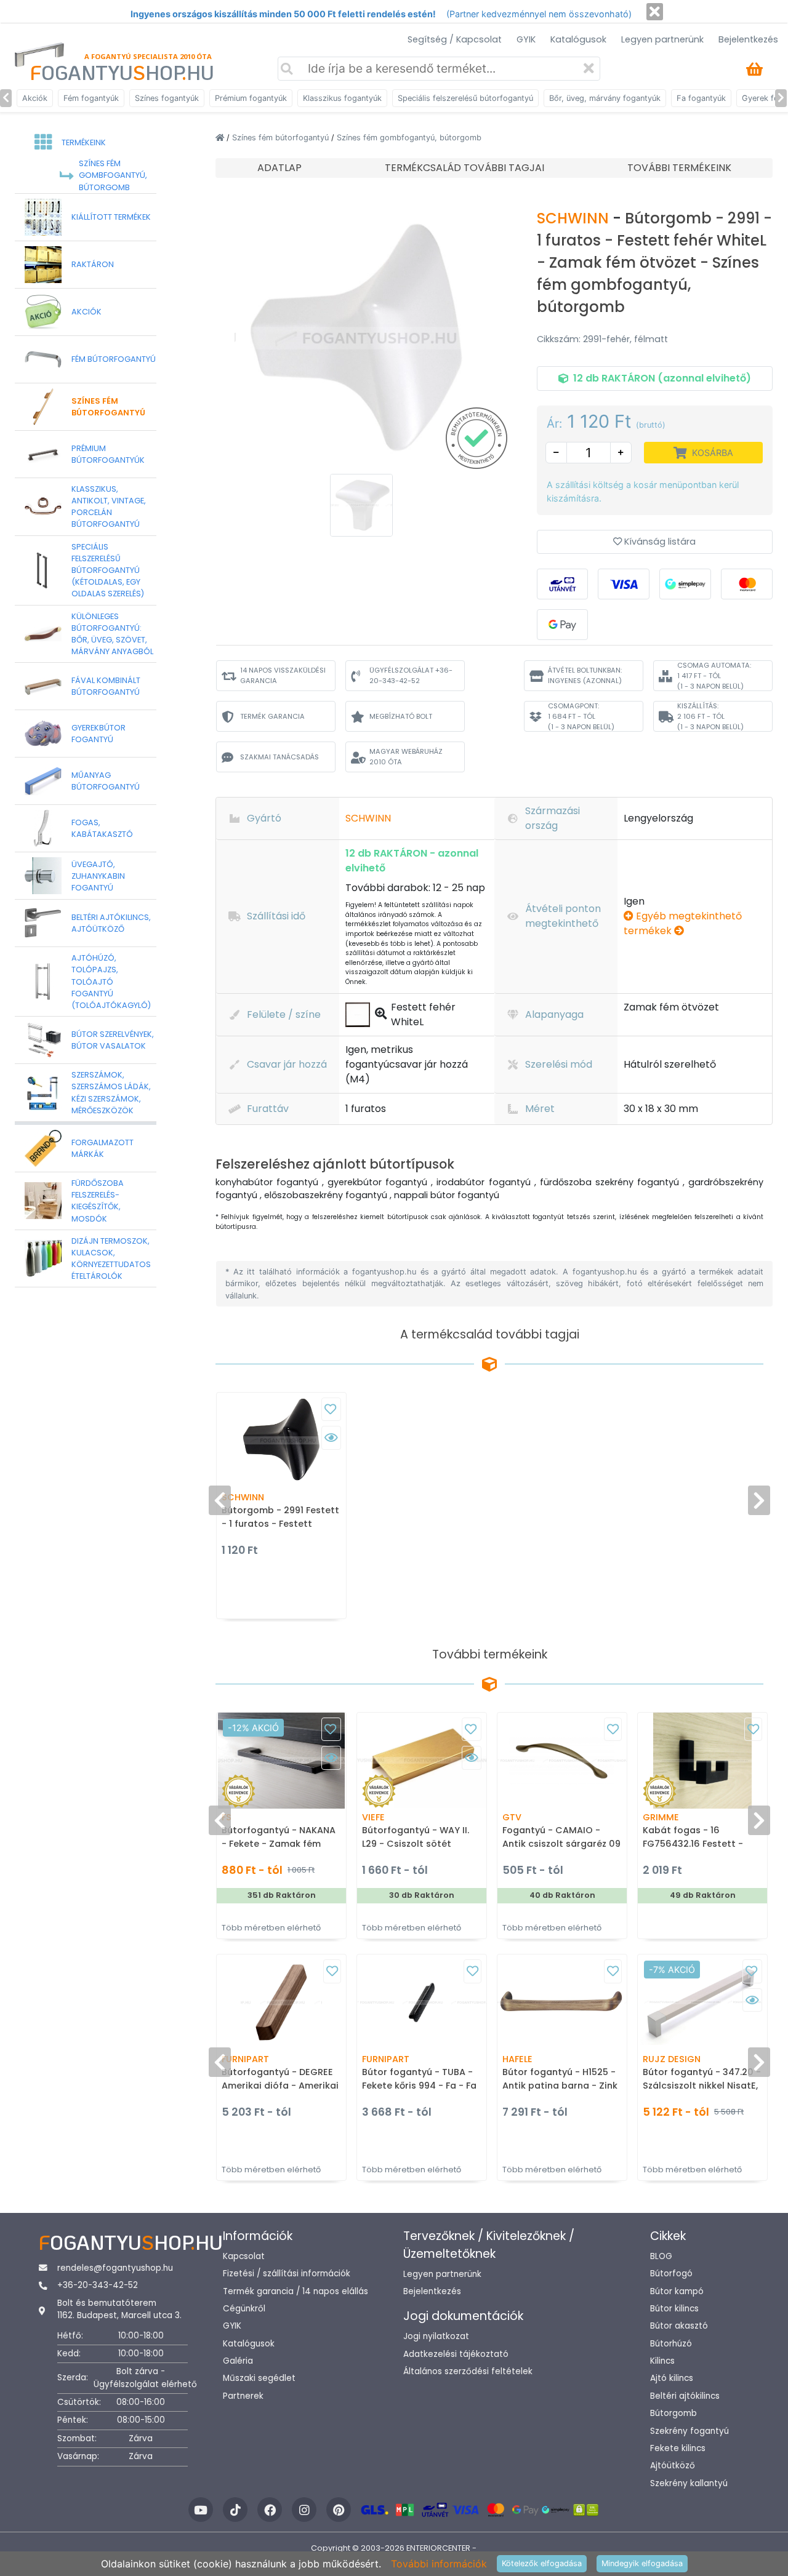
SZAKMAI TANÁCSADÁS (279, 757)
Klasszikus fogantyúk (342, 98)
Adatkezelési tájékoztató (456, 2354)
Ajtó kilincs (672, 2378)
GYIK (526, 39)
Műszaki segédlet (259, 2378)
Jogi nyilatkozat (436, 2336)
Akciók (35, 98)
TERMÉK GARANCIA (272, 716)
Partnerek (243, 2396)
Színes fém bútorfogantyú (282, 138)
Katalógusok (578, 39)
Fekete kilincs (678, 2448)
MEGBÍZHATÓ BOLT (401, 716)
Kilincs (662, 2361)
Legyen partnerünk (662, 39)
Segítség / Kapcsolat (455, 39)
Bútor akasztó (679, 2326)
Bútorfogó (671, 2274)
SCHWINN (575, 218)
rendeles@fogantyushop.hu (115, 2268)
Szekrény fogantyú (689, 2431)
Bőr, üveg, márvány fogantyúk (605, 98)
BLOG (661, 2256)
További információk (439, 2564)
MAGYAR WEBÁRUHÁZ (406, 757)
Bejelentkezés (748, 39)
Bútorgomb (673, 2413)
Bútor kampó (677, 2291)
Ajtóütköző (673, 2466)
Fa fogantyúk (701, 98)
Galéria (238, 2361)
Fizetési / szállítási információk (287, 2274)
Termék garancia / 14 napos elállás (295, 2291)
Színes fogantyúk (167, 98)
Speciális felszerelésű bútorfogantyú (465, 98)
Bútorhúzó (671, 2344)
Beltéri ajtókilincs (685, 2396)
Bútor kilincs (674, 2309)
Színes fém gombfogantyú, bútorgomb (409, 138)
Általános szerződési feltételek (468, 2371)
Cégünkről (244, 2309)
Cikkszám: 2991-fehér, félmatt (602, 339)
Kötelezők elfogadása (542, 2563)
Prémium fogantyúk (251, 98)
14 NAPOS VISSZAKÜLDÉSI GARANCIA (283, 675)
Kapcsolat (244, 2256)
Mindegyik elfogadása (642, 2563)
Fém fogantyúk (91, 98)
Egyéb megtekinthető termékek (683, 923)
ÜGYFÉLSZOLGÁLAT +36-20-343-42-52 (411, 675)
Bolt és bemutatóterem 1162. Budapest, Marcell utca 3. (119, 2309)
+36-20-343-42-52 (98, 2285)
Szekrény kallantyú (689, 2483)
